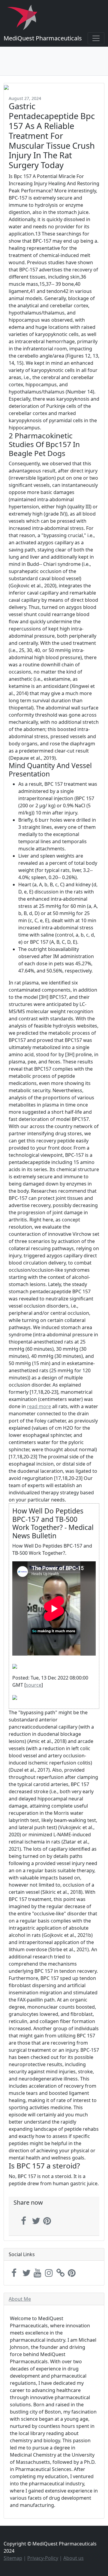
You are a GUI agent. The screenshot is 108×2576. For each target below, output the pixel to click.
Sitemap (13, 2558)
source (34, 1685)
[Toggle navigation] (96, 38)
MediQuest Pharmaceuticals (43, 38)
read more (39, 1406)
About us (73, 2558)
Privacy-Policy (43, 2558)
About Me (20, 2299)
